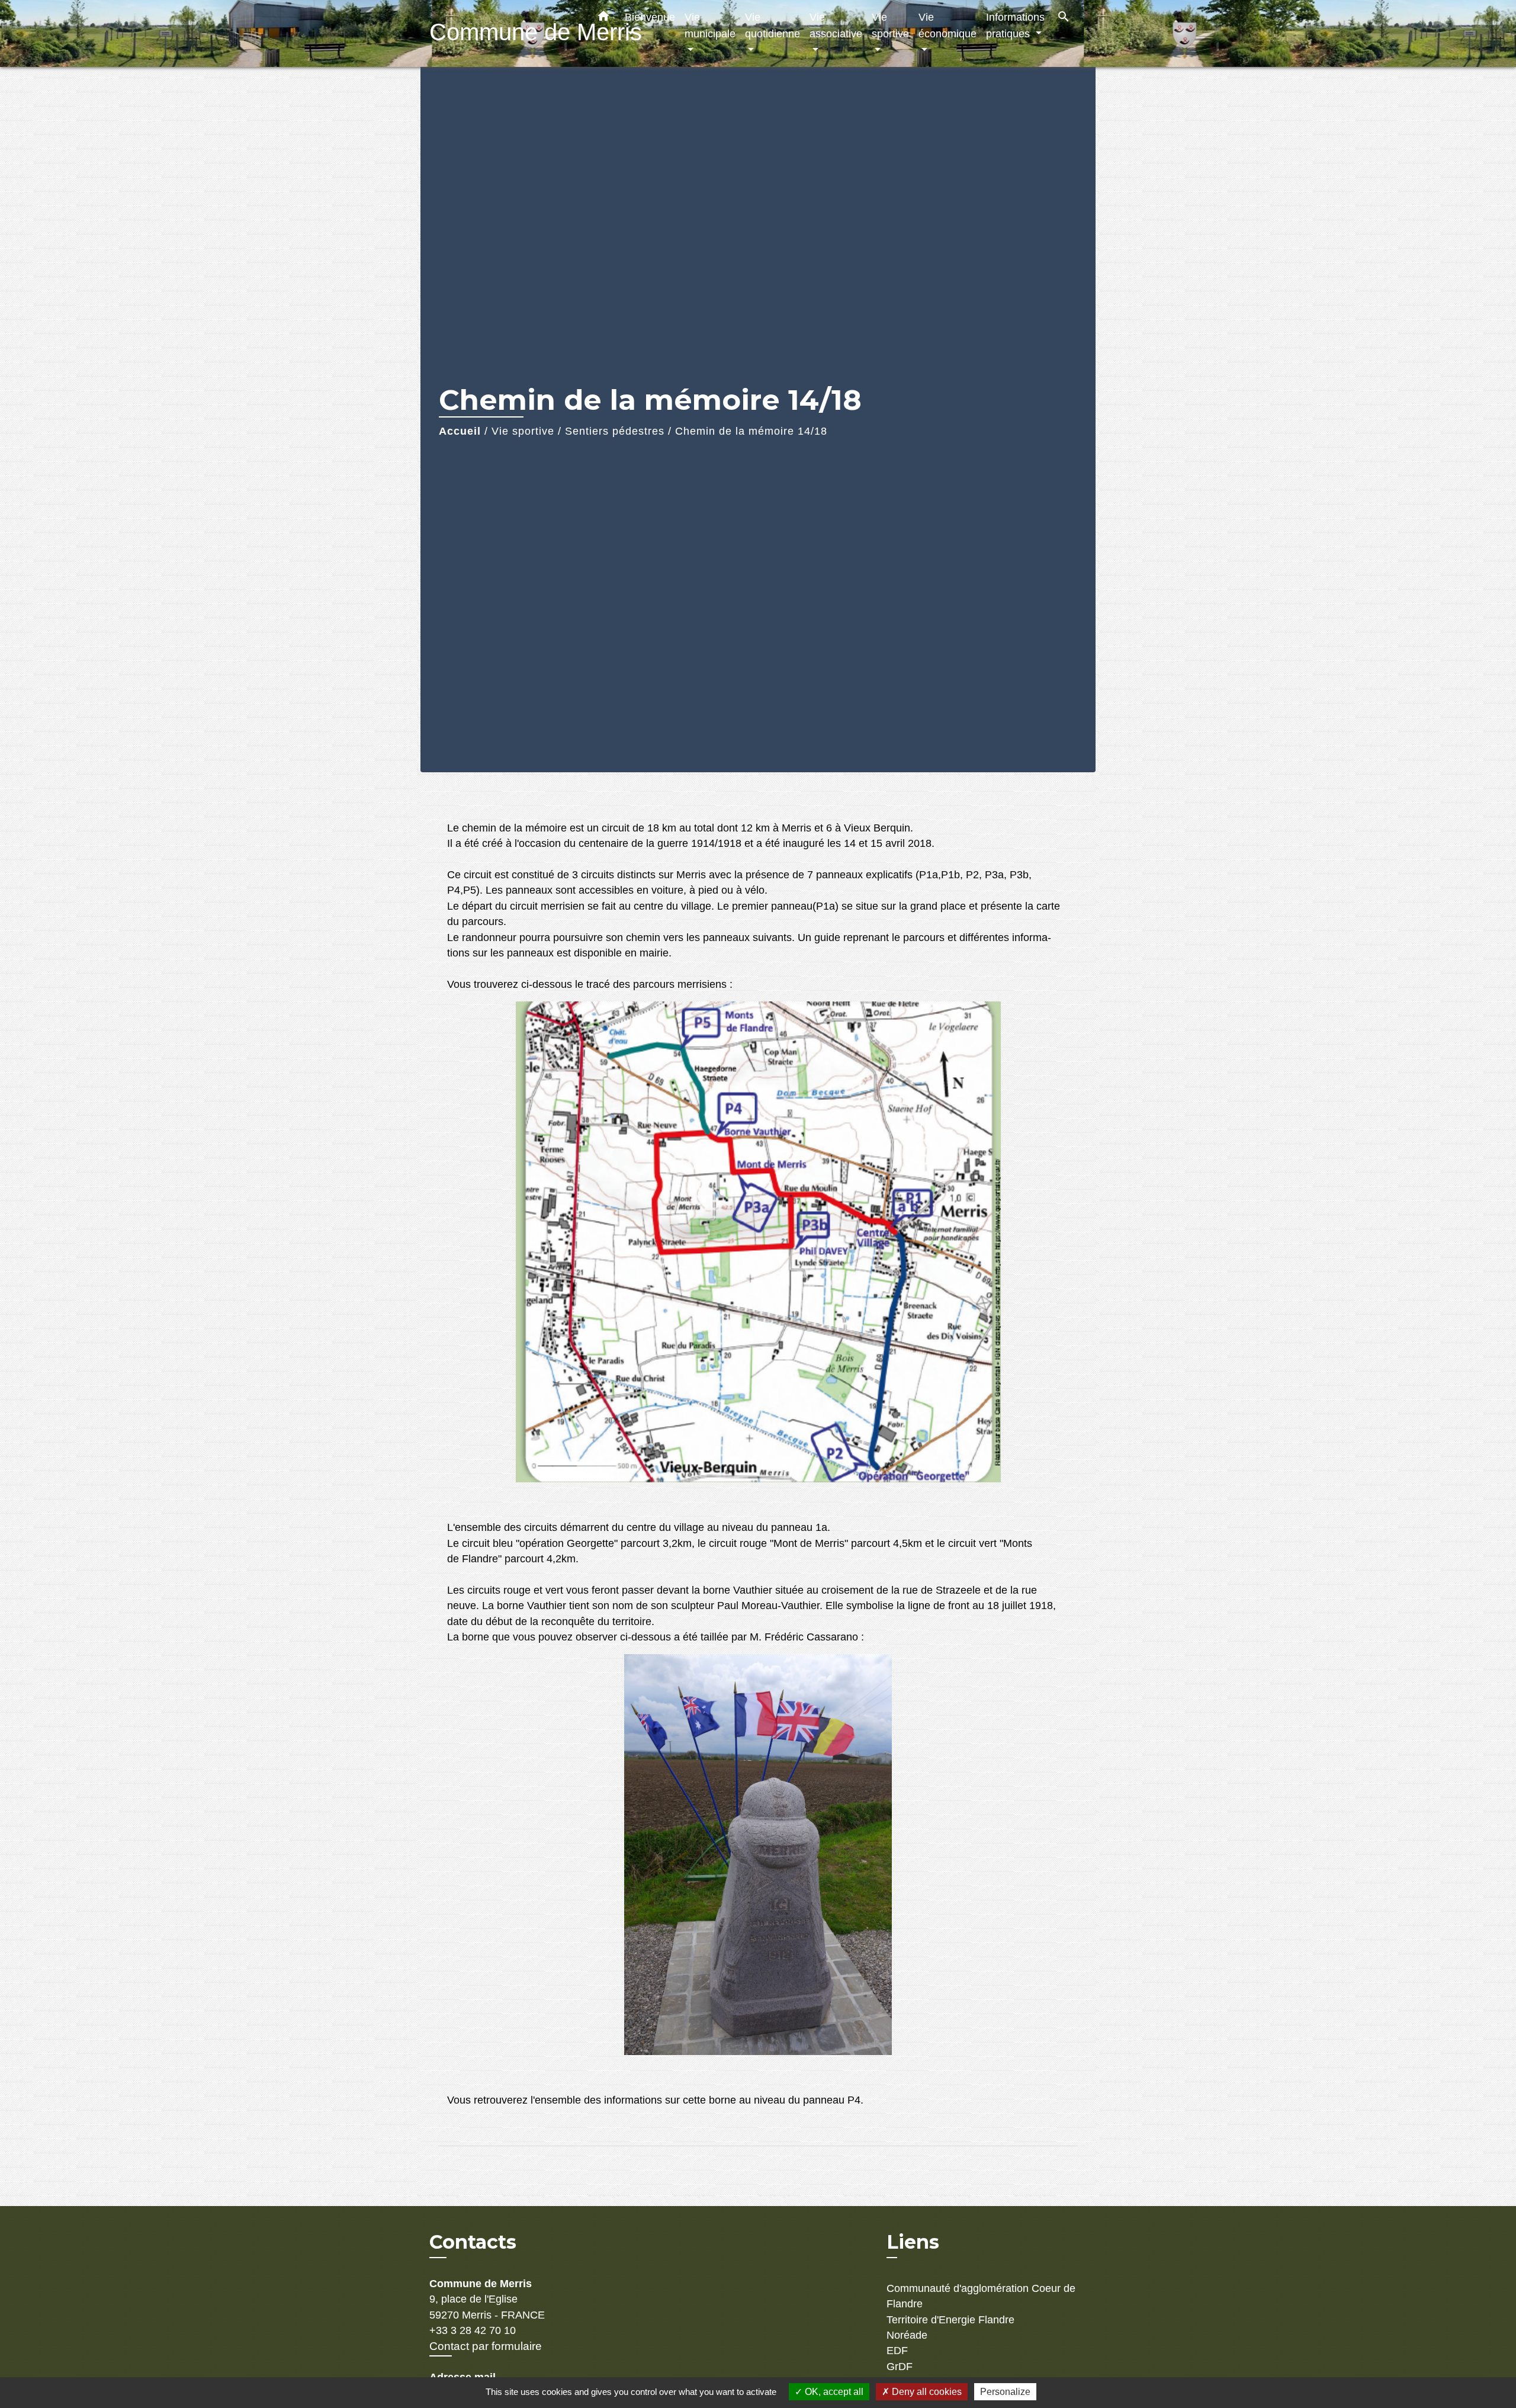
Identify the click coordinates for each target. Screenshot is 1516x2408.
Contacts (473, 2242)
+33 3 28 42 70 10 (473, 2330)
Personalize (1005, 2392)
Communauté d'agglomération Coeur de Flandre (981, 2296)
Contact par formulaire (486, 2346)
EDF (897, 2351)
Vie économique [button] (947, 25)
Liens (913, 2242)
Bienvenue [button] (650, 17)
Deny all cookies (926, 2392)
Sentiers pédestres (615, 431)
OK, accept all (833, 2392)
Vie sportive (523, 431)
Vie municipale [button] (710, 25)
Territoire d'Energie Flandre (950, 2320)
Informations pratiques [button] (1015, 25)
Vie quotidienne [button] (773, 25)
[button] (603, 18)
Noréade (907, 2335)
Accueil (460, 431)
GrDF (900, 2367)
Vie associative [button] (836, 25)
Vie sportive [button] (890, 25)
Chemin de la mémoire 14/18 (751, 431)
